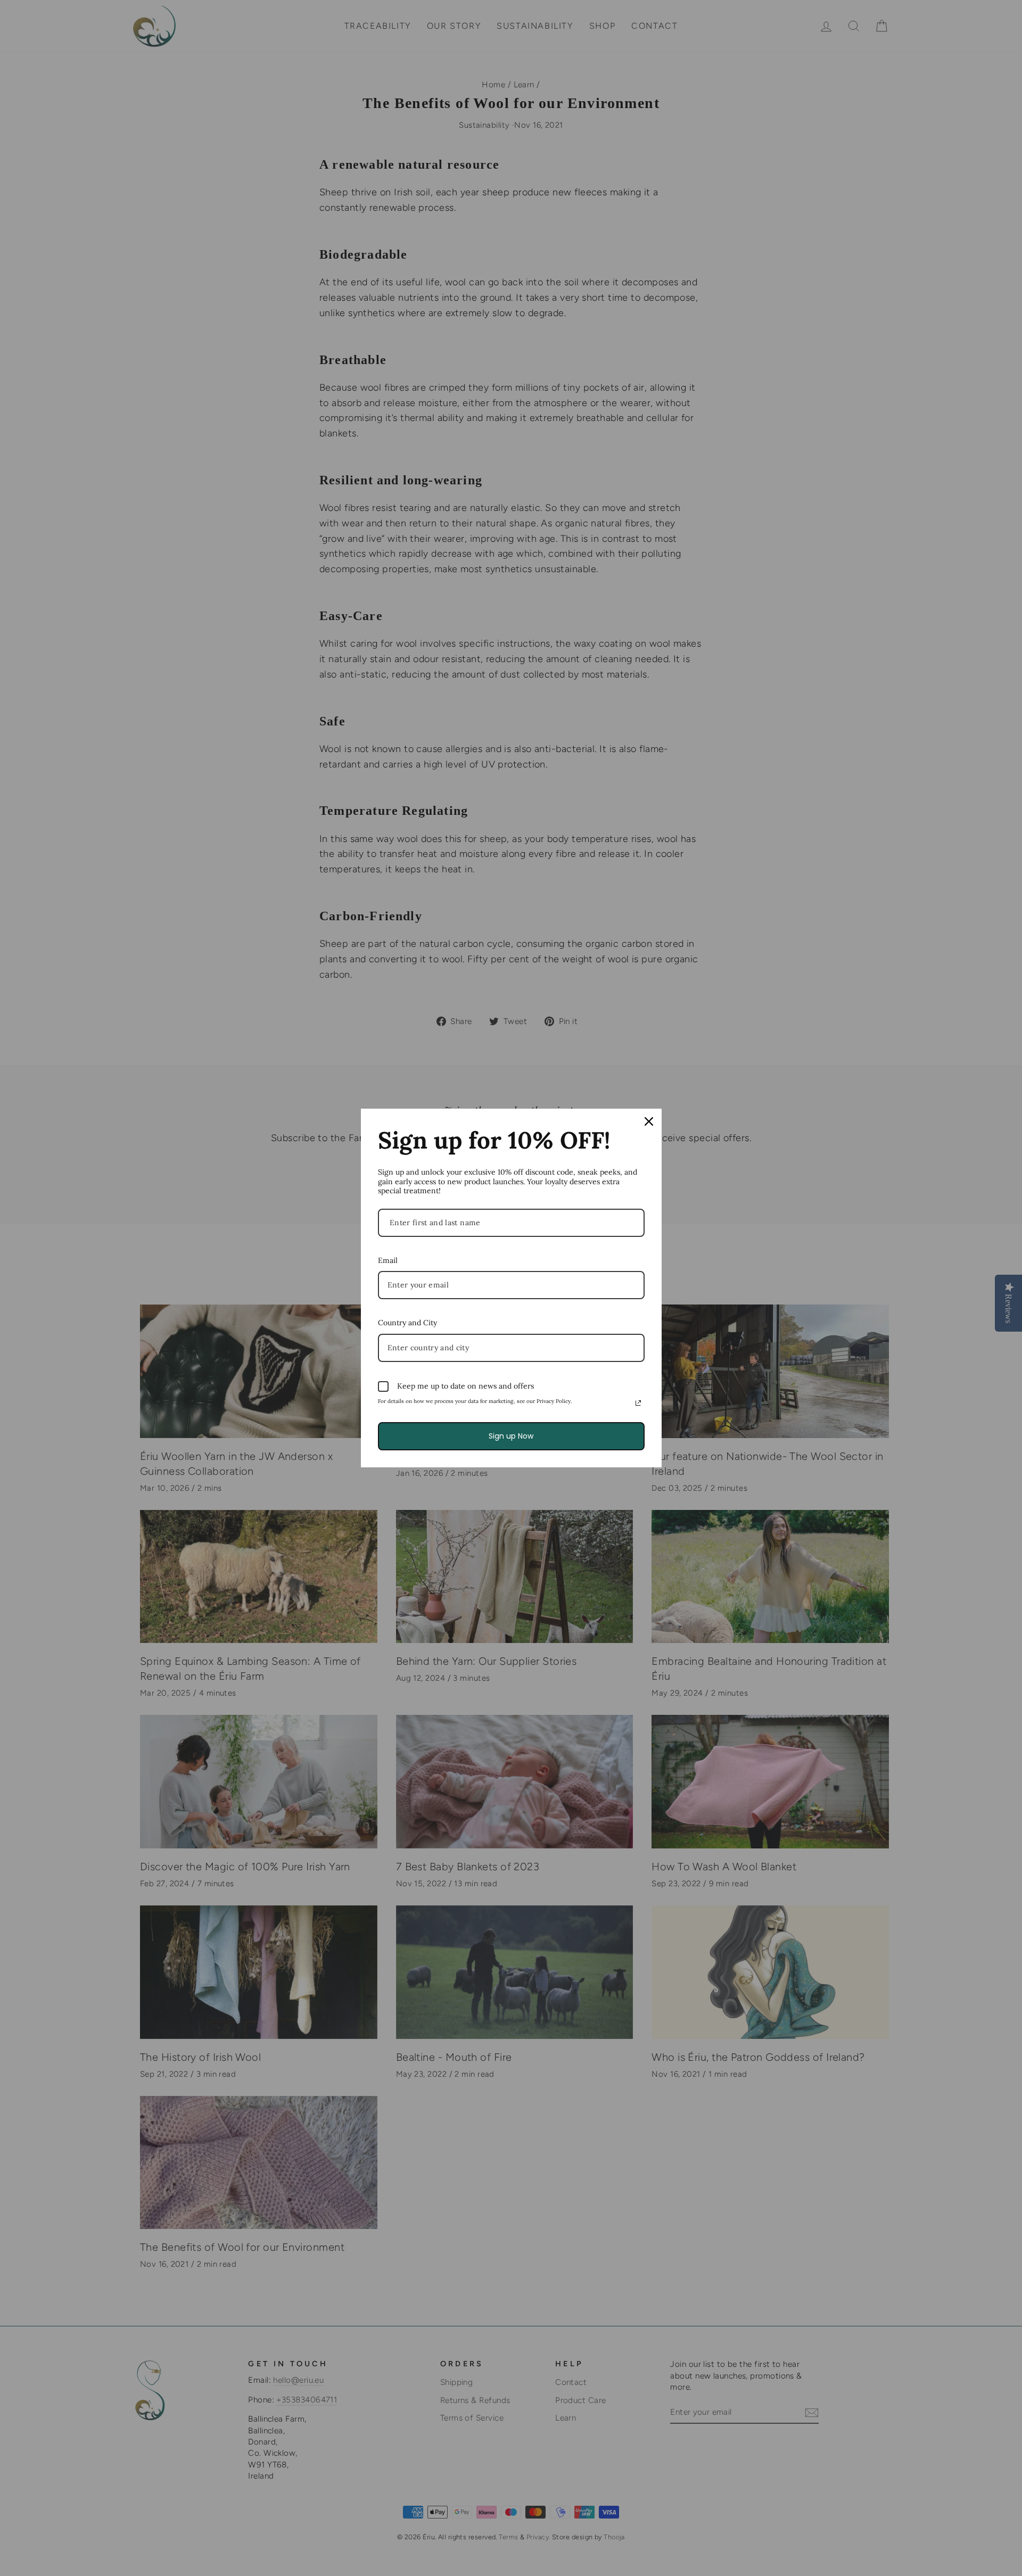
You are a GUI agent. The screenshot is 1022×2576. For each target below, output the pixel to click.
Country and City (407, 1323)
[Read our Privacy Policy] (638, 1403)
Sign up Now (511, 1436)
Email (388, 1260)
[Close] (649, 1121)
